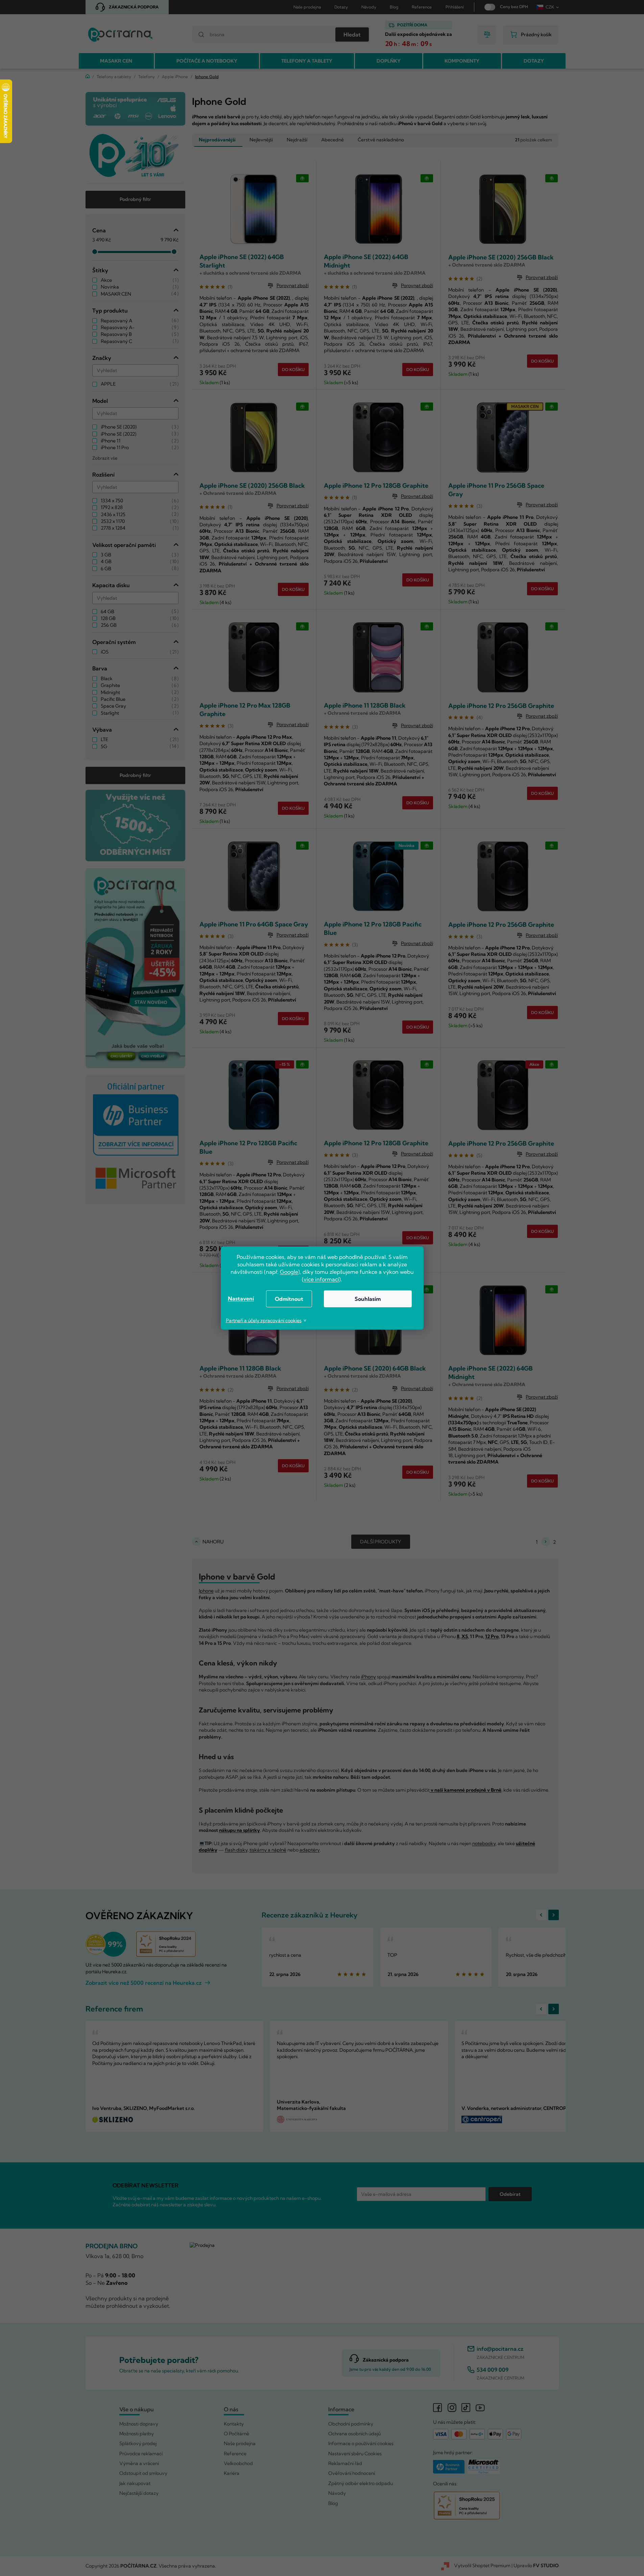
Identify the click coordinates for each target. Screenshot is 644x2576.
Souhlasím (368, 1299)
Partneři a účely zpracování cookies (264, 1320)
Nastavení (241, 1298)
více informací (321, 1279)
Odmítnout (289, 1299)
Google (289, 1272)
